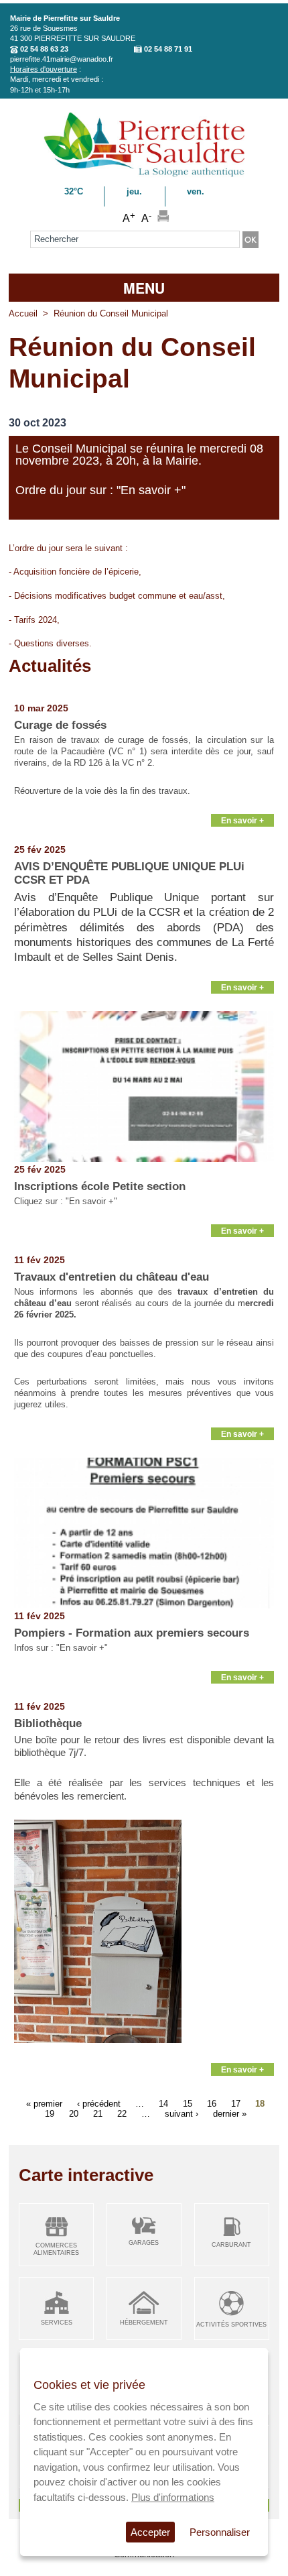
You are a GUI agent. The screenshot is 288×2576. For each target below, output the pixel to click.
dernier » (230, 2113)
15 (188, 2103)
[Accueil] (144, 175)
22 (122, 2113)
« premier (44, 2103)
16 (212, 2103)
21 (98, 2113)
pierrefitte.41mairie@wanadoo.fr (62, 59)
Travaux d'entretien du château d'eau (112, 1277)
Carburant (231, 2245)
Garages (144, 2243)
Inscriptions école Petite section (100, 1186)
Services (57, 2323)
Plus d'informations (173, 2497)
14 (163, 2103)
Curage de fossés (60, 725)
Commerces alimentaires (56, 2249)
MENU (144, 288)
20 (74, 2113)
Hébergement (144, 2323)
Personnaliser (220, 2532)
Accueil (23, 313)
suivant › (182, 2113)
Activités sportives (231, 2325)
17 (236, 2103)
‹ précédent (99, 2103)
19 (50, 2113)
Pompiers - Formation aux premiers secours (132, 1633)
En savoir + (242, 820)
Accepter (150, 2532)
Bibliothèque (48, 1723)
